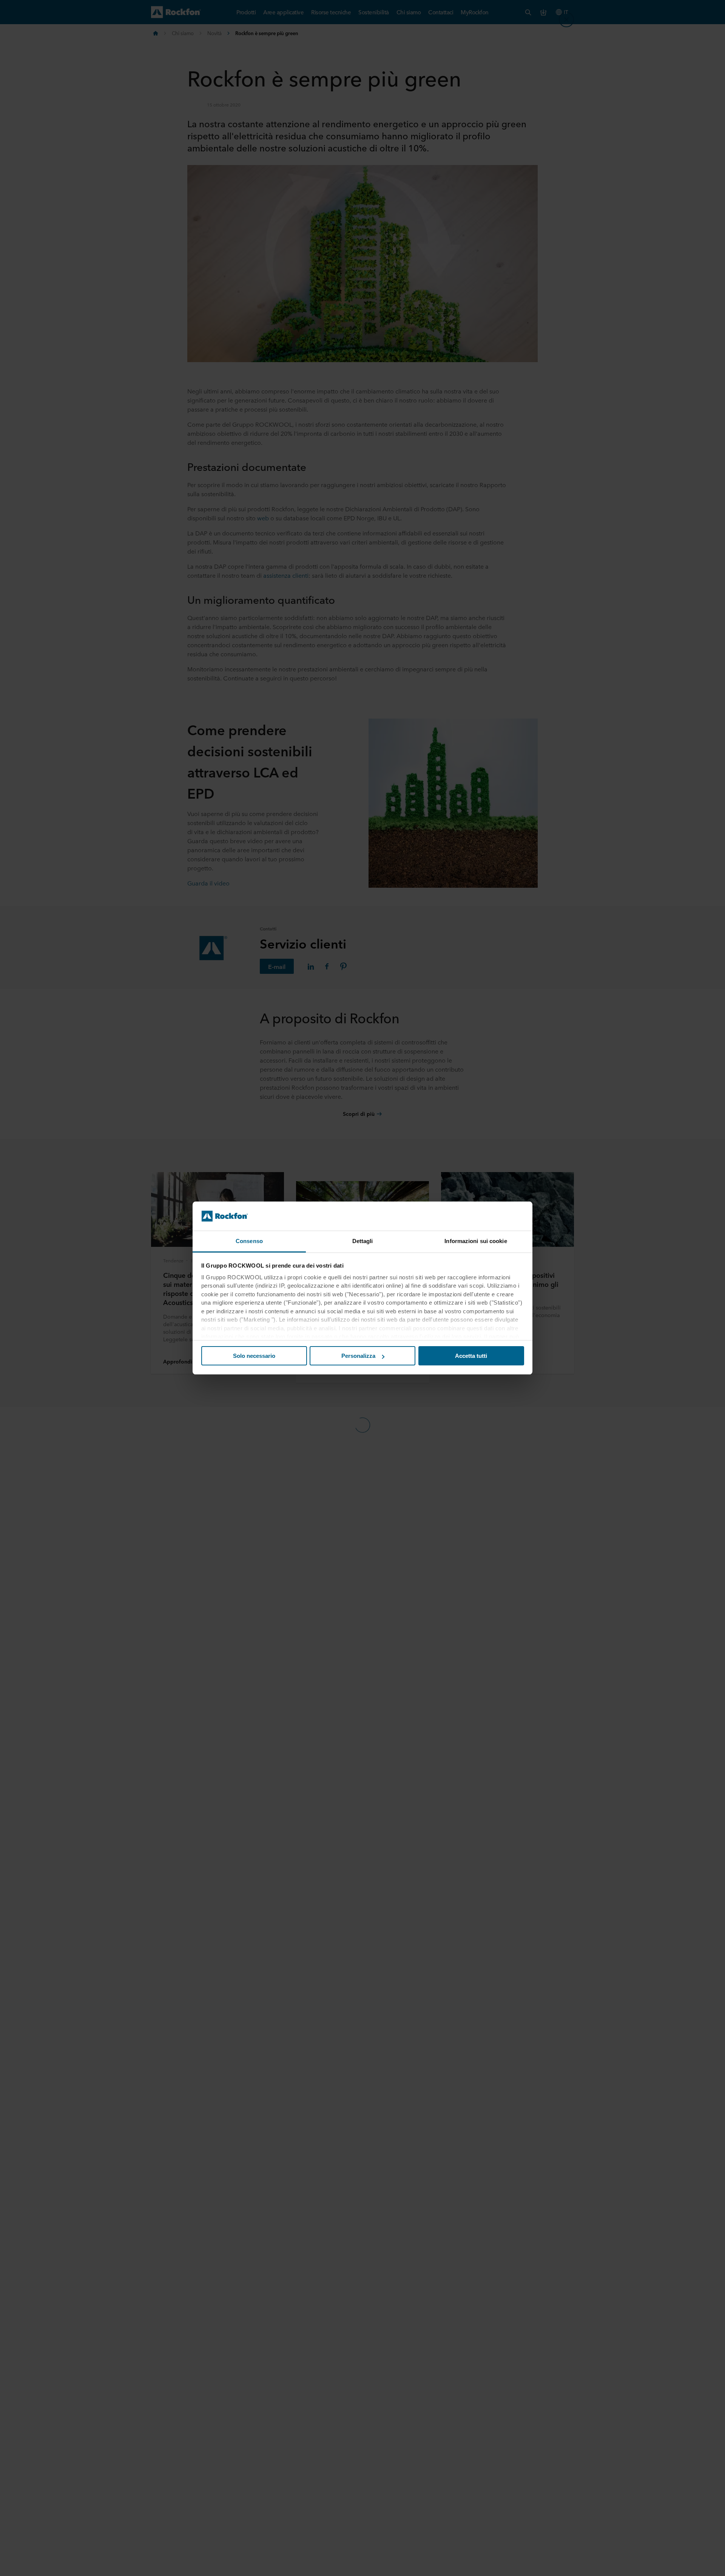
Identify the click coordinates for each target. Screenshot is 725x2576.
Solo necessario (254, 1356)
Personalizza (358, 1356)
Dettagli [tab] (363, 1241)
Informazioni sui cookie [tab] (476, 1241)
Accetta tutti (471, 1356)
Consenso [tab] (249, 1241)
